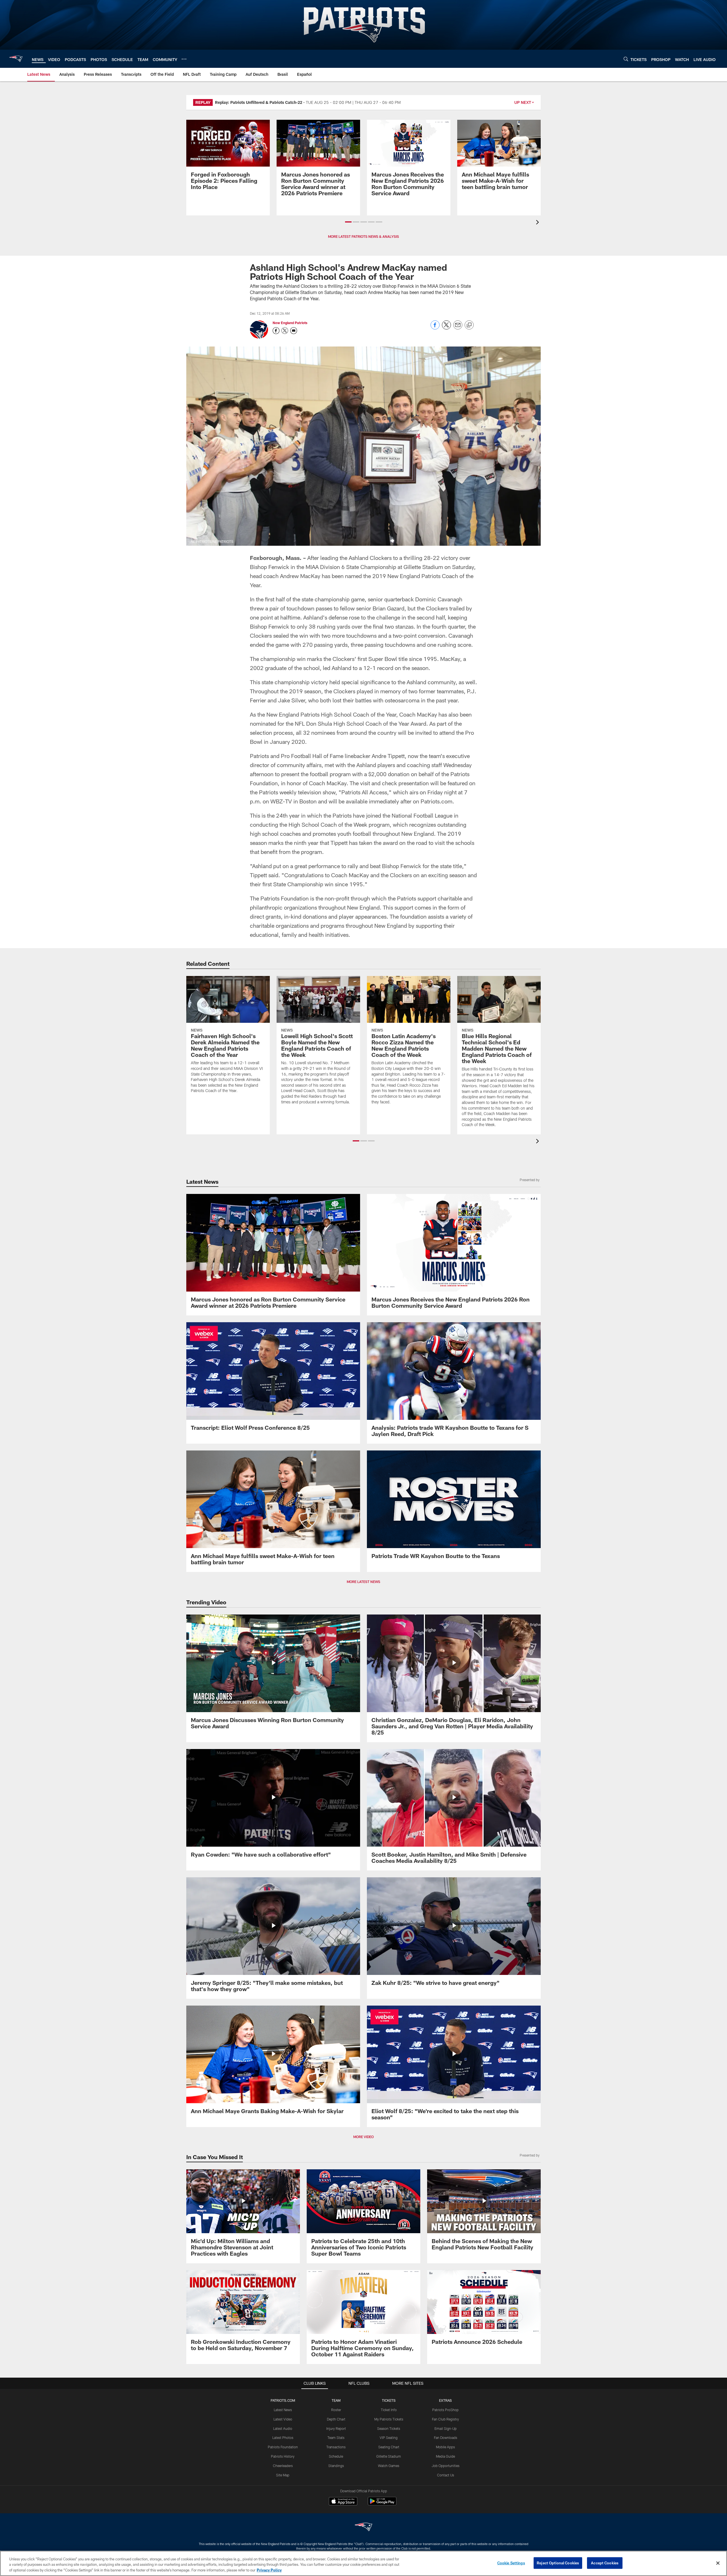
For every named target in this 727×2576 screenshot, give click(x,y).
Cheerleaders (283, 2466)
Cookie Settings (511, 2563)
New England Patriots (290, 323)
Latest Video (283, 2419)
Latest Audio (283, 2428)
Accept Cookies (605, 2563)
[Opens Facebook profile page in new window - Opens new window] (276, 331)
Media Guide (445, 2456)
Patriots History (283, 2456)
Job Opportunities (446, 2466)
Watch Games (389, 2466)
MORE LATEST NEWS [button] (363, 1582)
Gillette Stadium (389, 2456)
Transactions (336, 2447)
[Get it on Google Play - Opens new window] (382, 2504)
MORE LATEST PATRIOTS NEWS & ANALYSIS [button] (363, 236)
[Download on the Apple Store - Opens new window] (343, 2502)
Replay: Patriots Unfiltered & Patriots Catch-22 (259, 102)
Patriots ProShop (445, 2410)
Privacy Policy (269, 2570)
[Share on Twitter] (446, 328)
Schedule (336, 2456)
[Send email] (458, 328)
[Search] (626, 59)
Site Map (283, 2475)
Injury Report (336, 2428)
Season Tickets (389, 2428)
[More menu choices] (184, 59)
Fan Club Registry (445, 2419)
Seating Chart (389, 2447)
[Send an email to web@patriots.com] (294, 331)
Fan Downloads (446, 2438)
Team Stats (336, 2438)
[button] (348, 222)
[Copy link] (469, 325)
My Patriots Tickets (389, 2419)
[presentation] (538, 223)
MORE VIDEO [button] (363, 2137)
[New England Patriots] (363, 2528)
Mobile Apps (445, 2447)
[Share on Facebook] (435, 328)
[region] (363, 2563)
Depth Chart (336, 2419)
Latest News (283, 2410)
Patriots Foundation (283, 2447)
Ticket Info (389, 2410)
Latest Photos (283, 2438)
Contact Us (446, 2475)
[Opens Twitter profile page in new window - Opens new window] (285, 331)
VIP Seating (389, 2438)
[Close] (718, 2563)
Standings (336, 2466)
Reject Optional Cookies (558, 2563)
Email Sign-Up (446, 2428)
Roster (336, 2410)
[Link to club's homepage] (16, 59)
